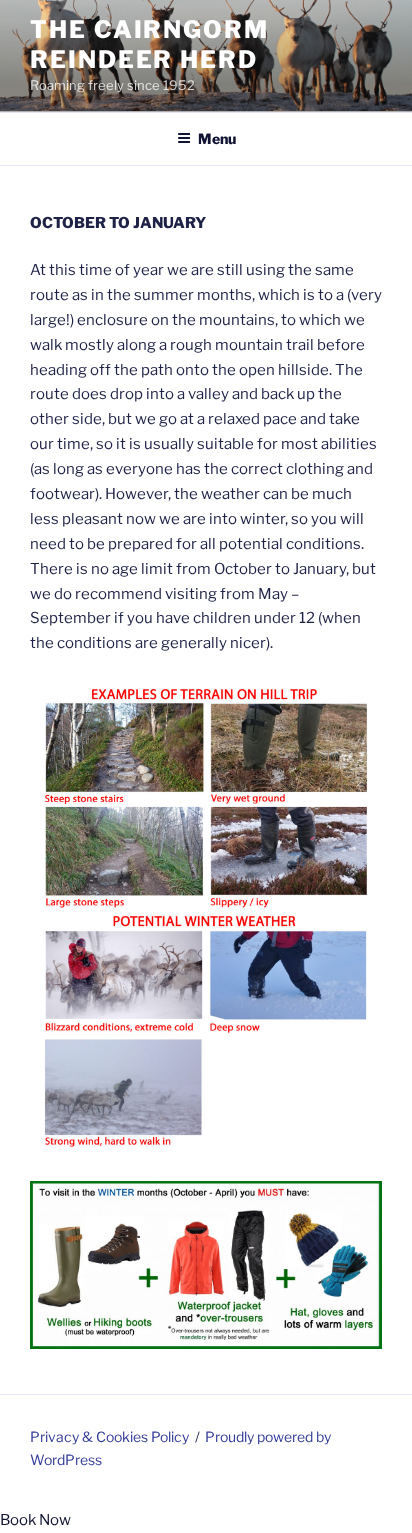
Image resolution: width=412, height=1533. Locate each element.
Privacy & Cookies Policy (109, 1436)
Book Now (35, 1520)
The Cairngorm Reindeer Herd (149, 44)
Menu (217, 138)
